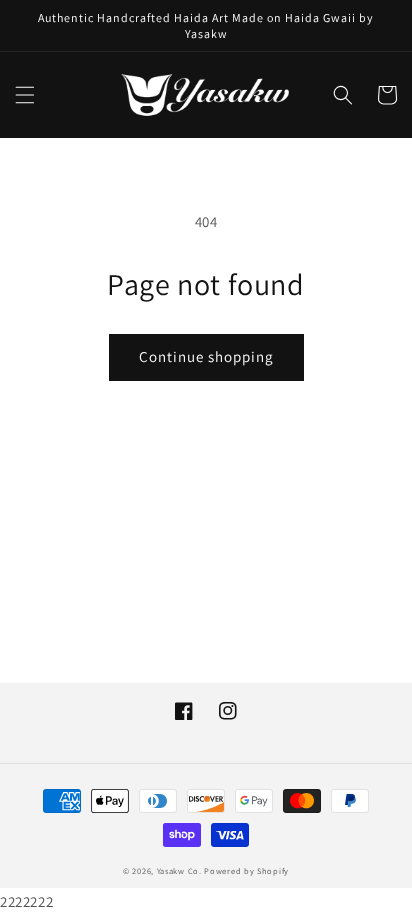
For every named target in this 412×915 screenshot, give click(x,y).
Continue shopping (206, 356)
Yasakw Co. (181, 870)
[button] (25, 95)
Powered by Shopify (246, 870)
